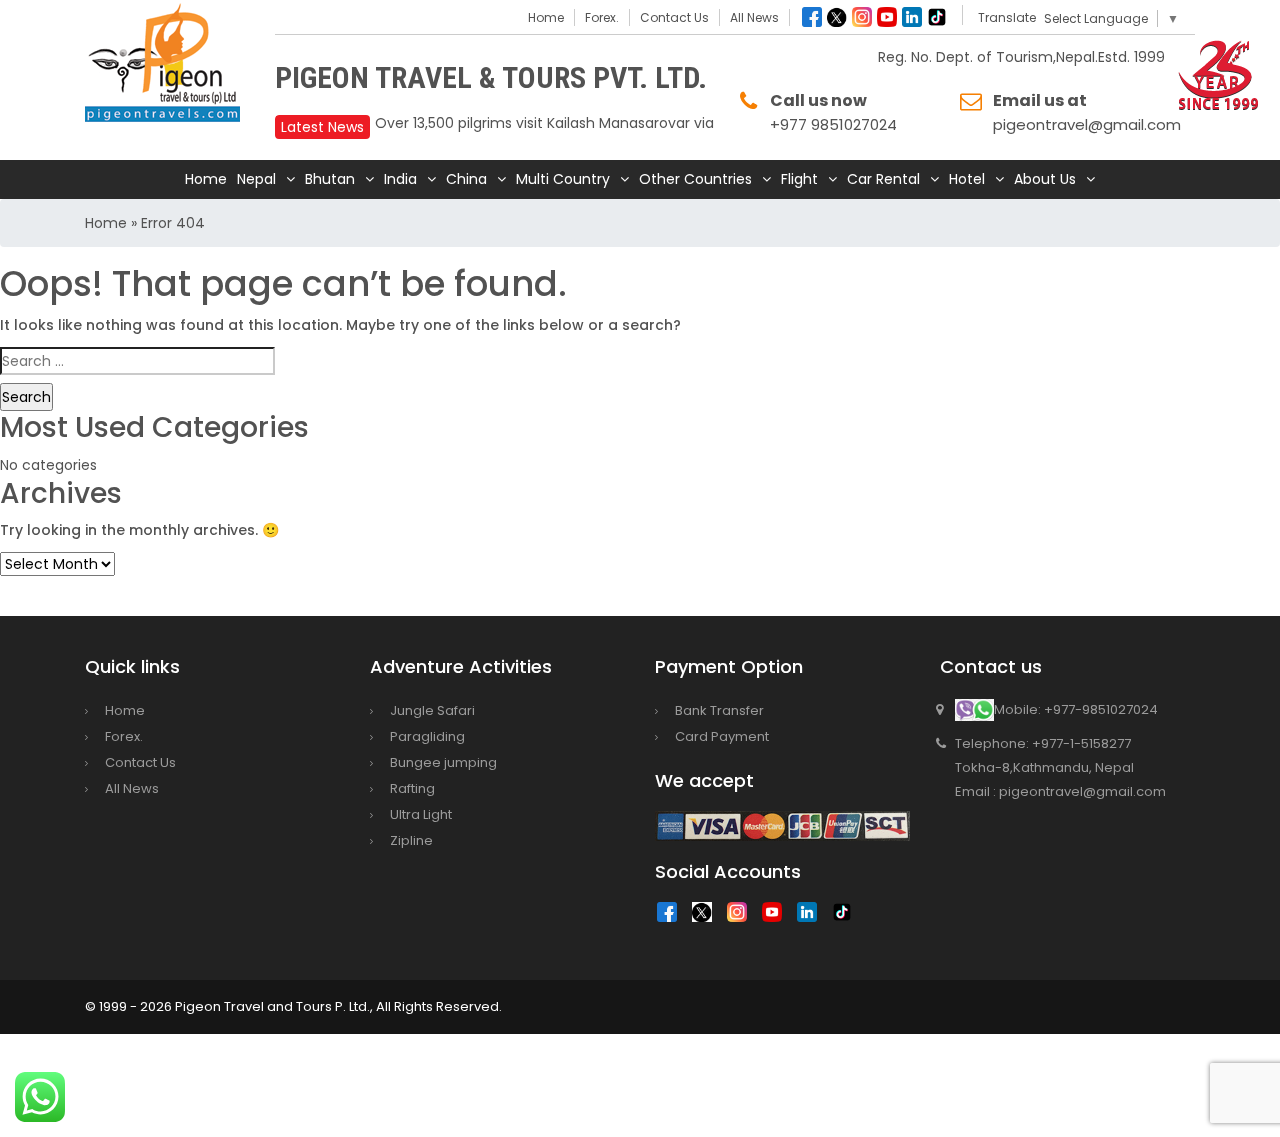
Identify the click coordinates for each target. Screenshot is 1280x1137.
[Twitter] (837, 17)
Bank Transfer (719, 710)
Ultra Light (421, 814)
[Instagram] (862, 17)
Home (546, 17)
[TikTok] (847, 917)
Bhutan (330, 179)
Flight (799, 179)
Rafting (412, 788)
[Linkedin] (912, 17)
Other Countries (695, 179)
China (466, 179)
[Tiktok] (937, 17)
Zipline (411, 840)
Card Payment (722, 736)
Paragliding (427, 736)
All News (754, 17)
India (400, 179)
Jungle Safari (432, 710)
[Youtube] (887, 17)
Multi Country (563, 179)
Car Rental (883, 179)
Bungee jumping (443, 762)
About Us (1045, 179)
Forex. (602, 17)
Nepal (256, 179)
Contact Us (674, 17)
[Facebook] (812, 17)
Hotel (967, 179)
